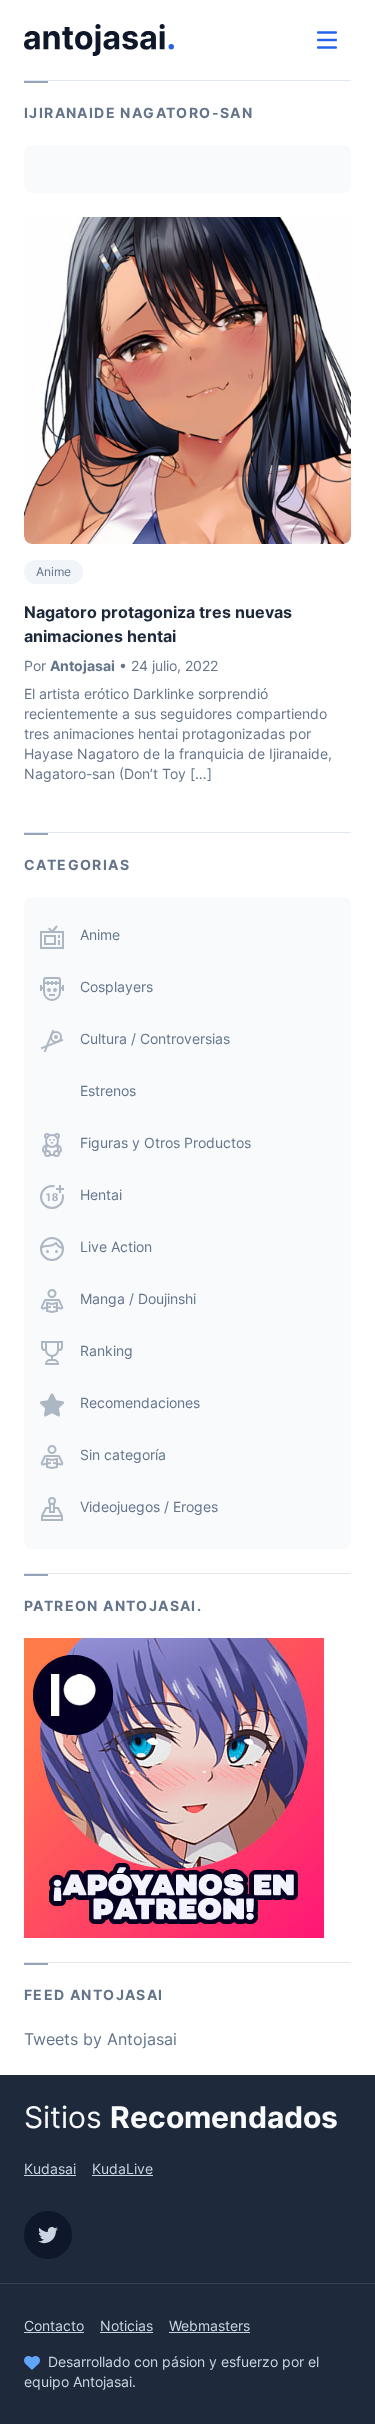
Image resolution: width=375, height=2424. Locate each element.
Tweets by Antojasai (100, 2039)
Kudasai (50, 2168)
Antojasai (82, 665)
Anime (53, 571)
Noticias (126, 2325)
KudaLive (122, 2168)
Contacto (54, 2325)
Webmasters (209, 2325)
